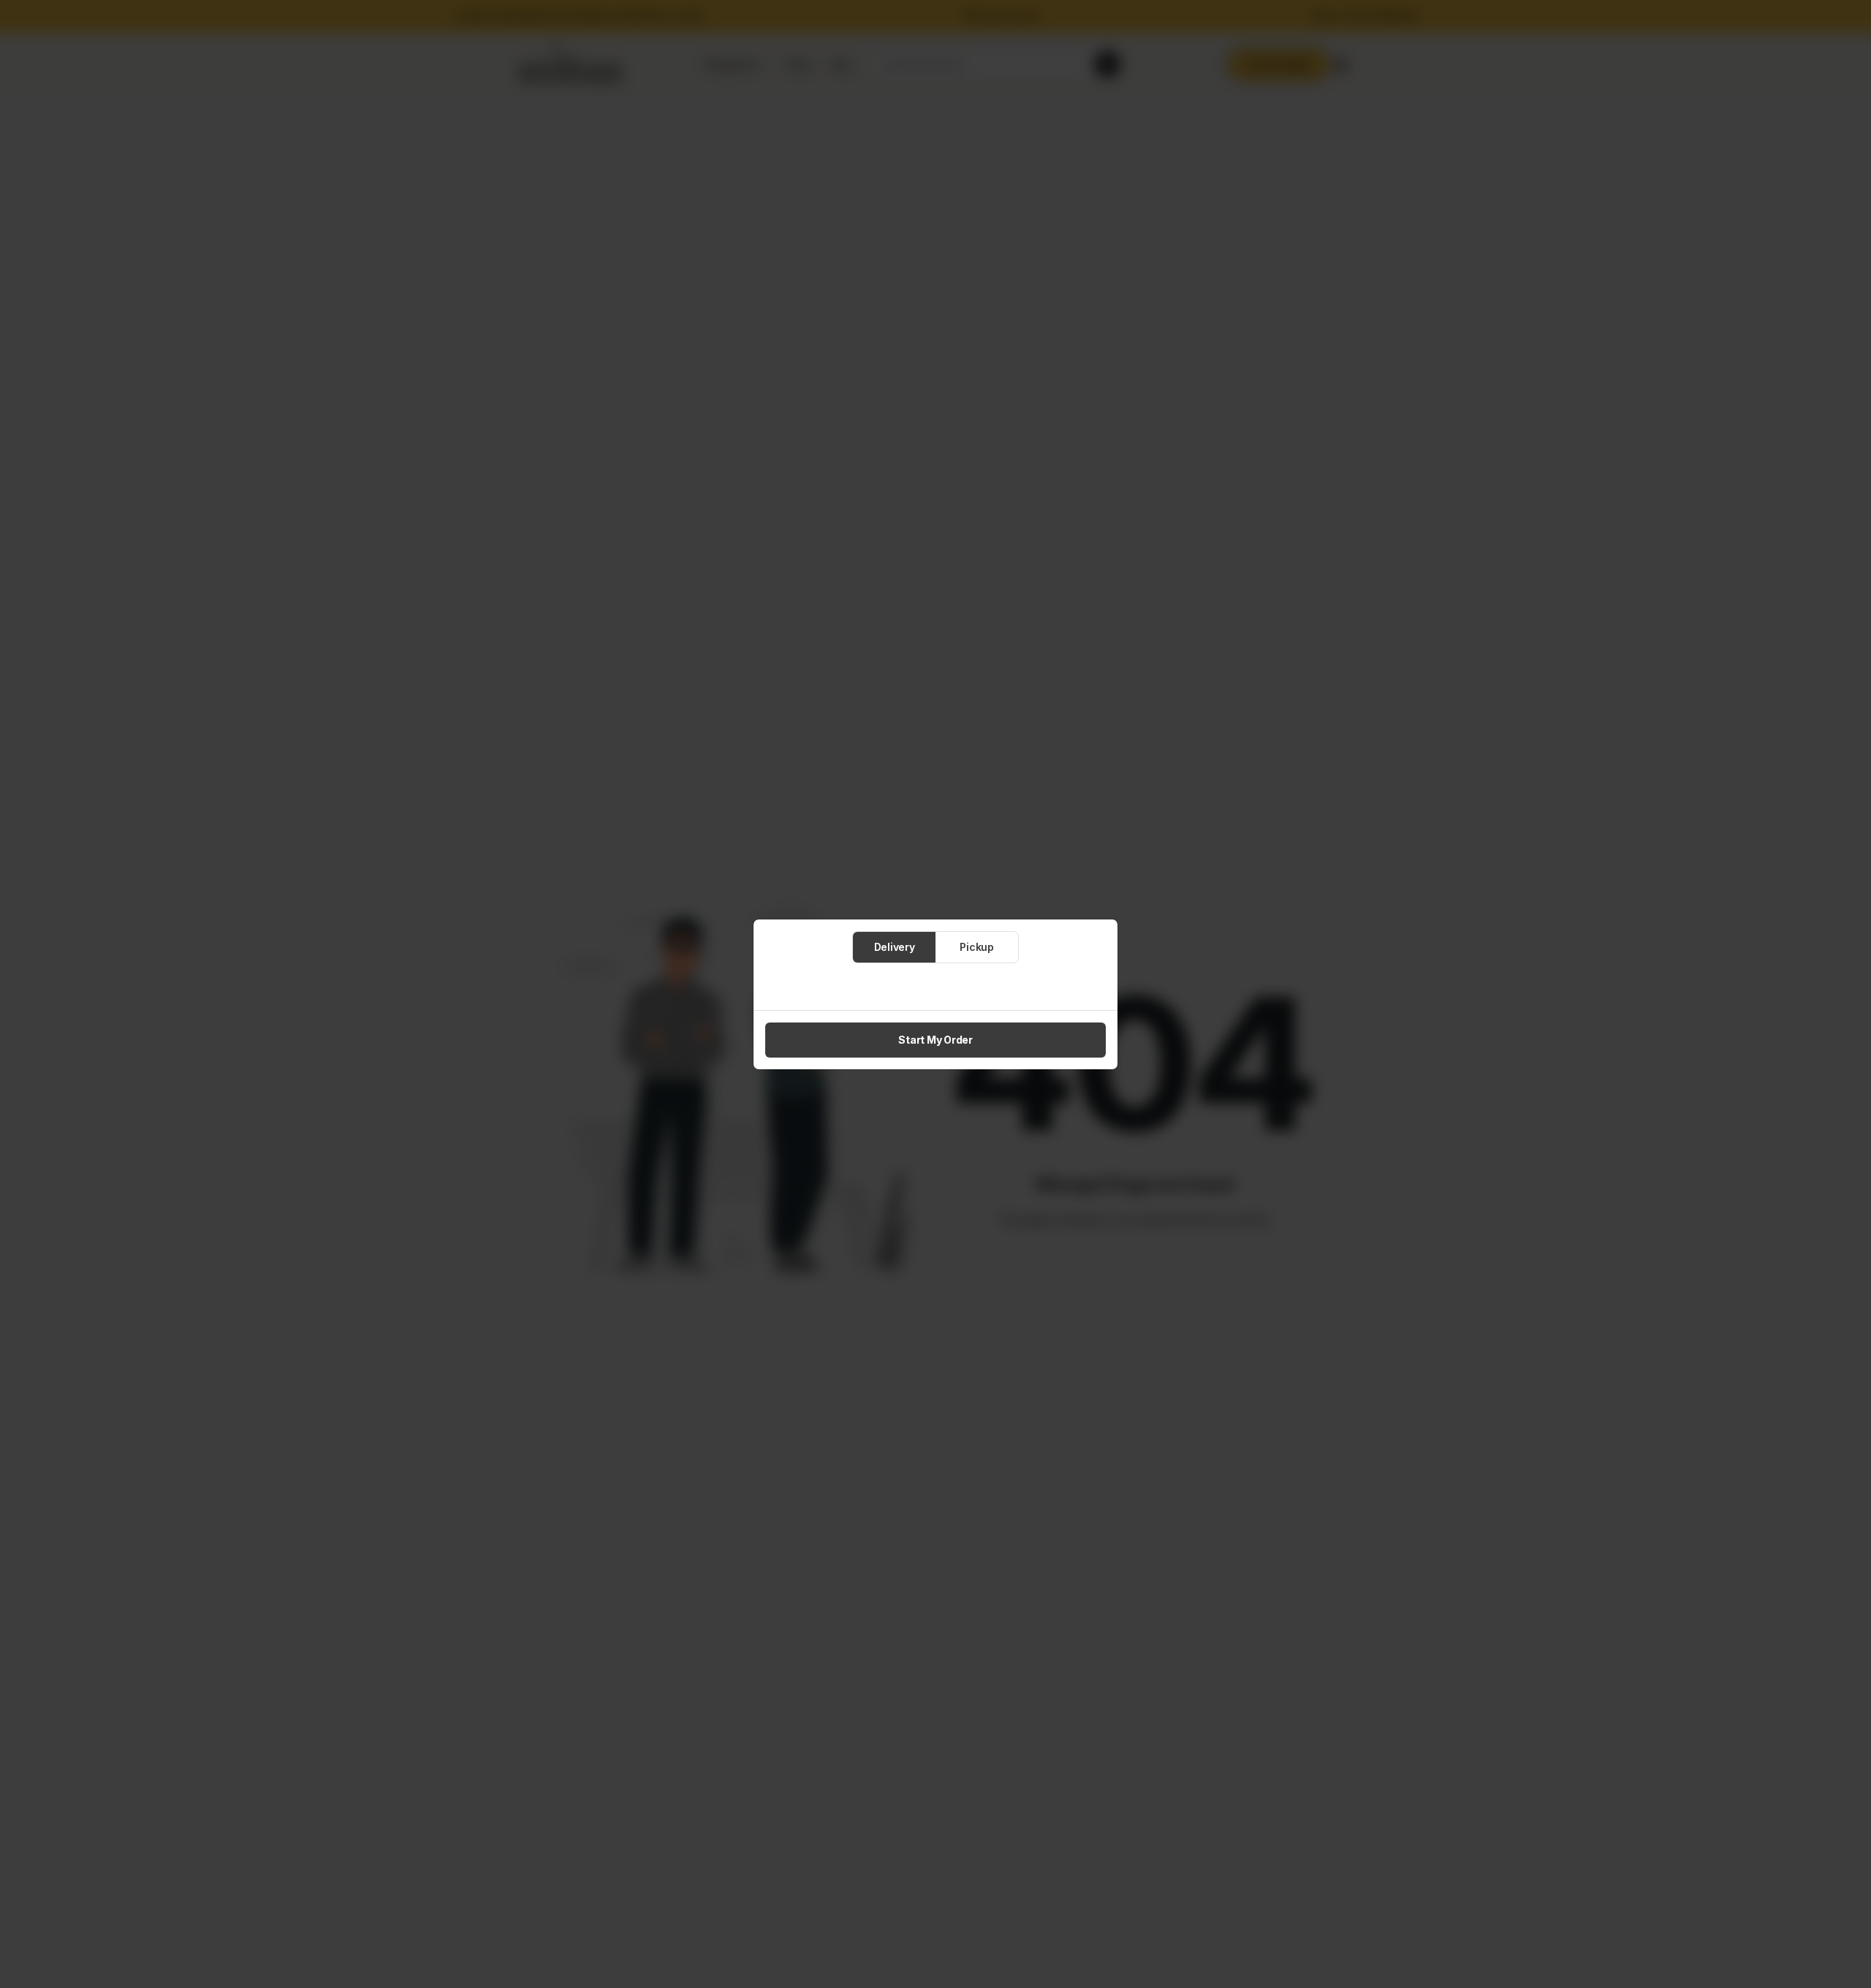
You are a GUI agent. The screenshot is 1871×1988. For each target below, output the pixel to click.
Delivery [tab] (895, 947)
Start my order (935, 1040)
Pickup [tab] (977, 947)
